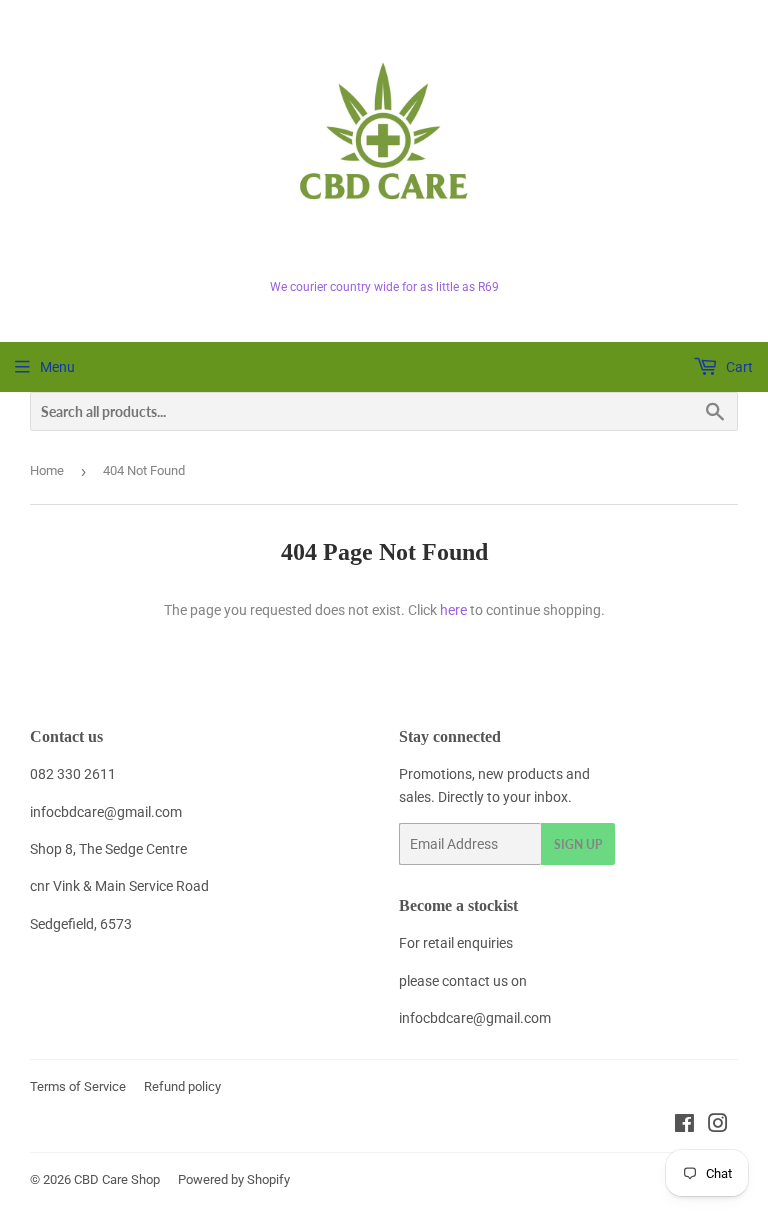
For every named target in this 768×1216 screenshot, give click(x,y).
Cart (738, 367)
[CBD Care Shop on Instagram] (718, 1126)
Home (47, 470)
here (453, 610)
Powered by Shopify (234, 1179)
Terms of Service (78, 1086)
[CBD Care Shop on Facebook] (684, 1126)
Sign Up (578, 844)
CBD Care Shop (117, 1179)
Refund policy (182, 1086)
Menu (57, 367)
